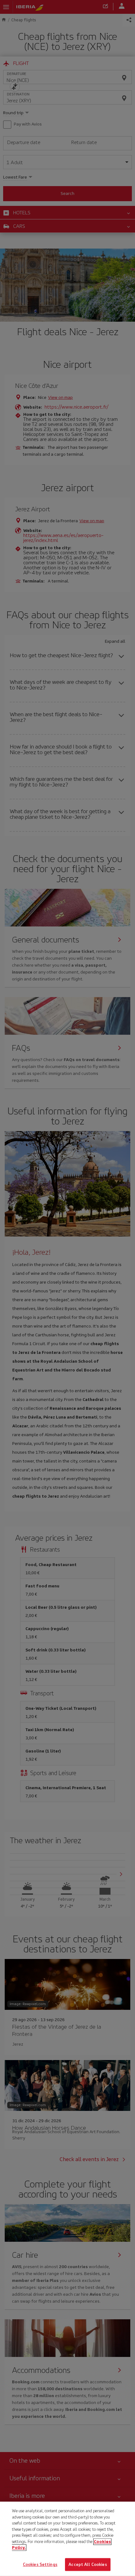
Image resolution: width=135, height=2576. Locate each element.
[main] (67, 2539)
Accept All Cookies (88, 2564)
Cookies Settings (40, 2564)
